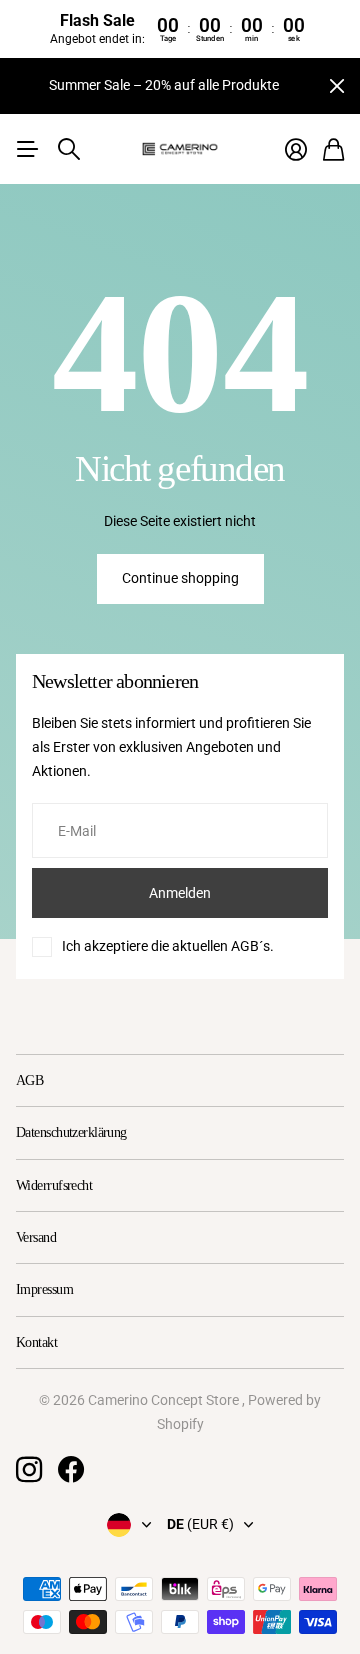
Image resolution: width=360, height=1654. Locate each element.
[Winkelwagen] (333, 149)
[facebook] (71, 1470)
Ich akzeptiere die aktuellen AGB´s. (168, 946)
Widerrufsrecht (54, 1185)
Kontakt (36, 1342)
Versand (36, 1237)
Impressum (44, 1289)
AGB (29, 1080)
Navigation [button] (27, 149)
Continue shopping (180, 578)
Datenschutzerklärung (71, 1132)
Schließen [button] (337, 86)
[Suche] (69, 149)
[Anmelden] (296, 149)
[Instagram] (29, 1470)
